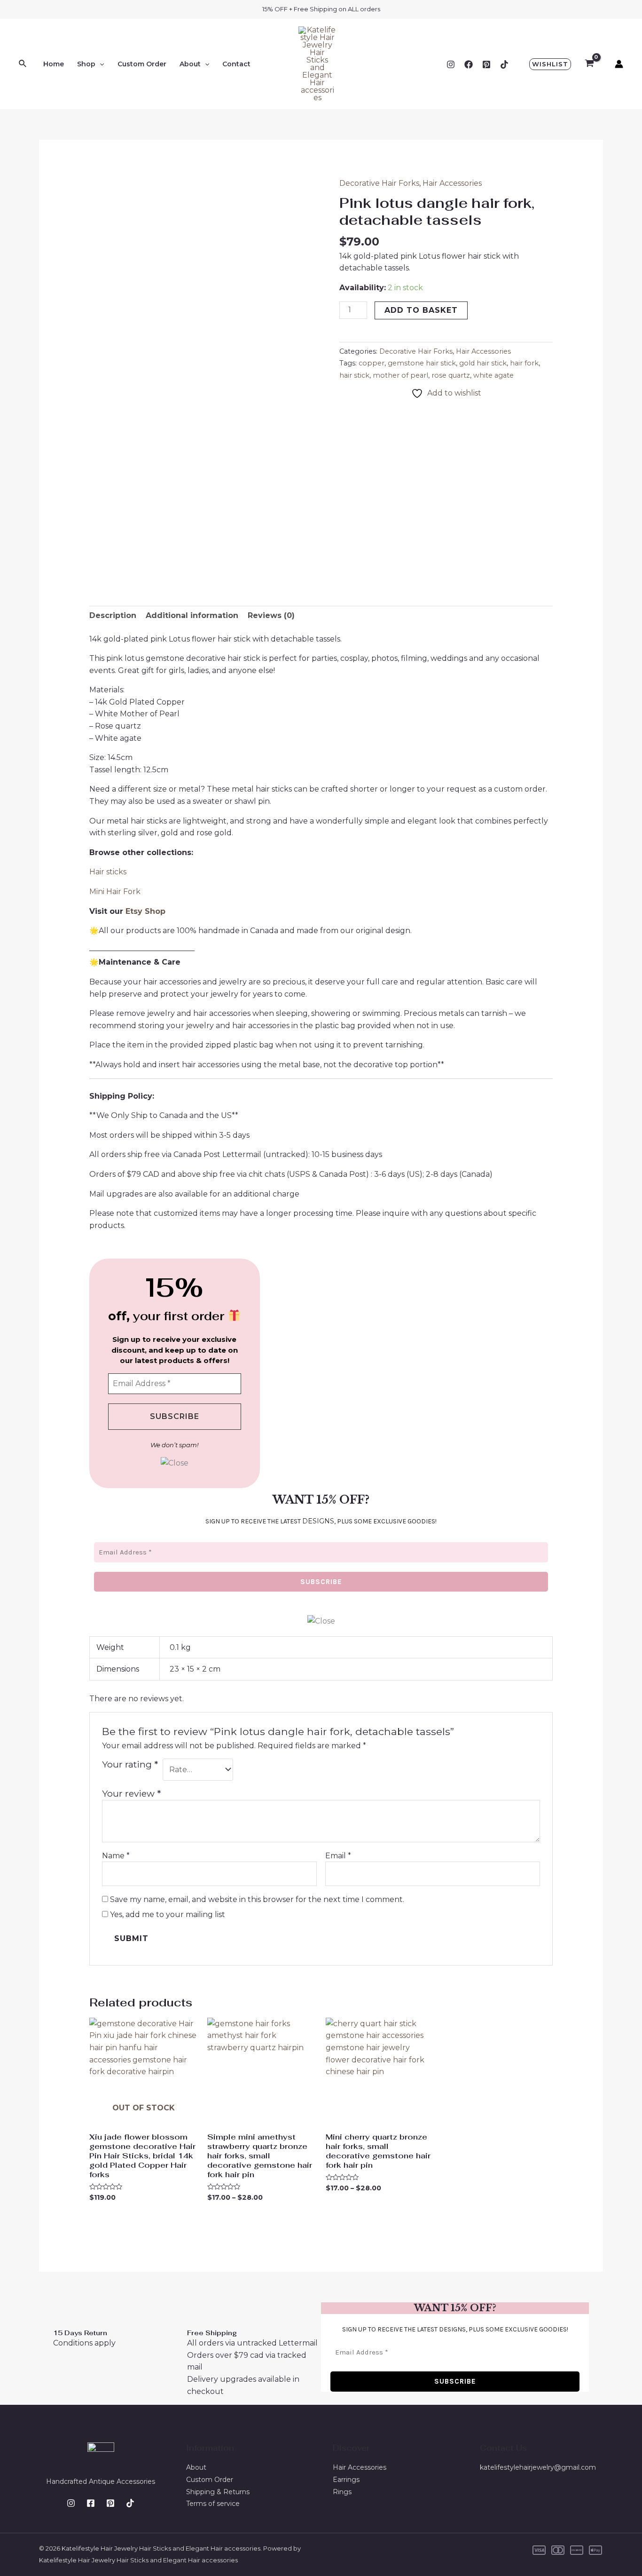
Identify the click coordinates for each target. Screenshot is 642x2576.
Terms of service (213, 2504)
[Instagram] (451, 64)
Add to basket (421, 310)
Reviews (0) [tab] (271, 615)
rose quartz (451, 375)
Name (116, 1856)
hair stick (354, 375)
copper (372, 363)
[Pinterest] (486, 64)
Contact (236, 64)
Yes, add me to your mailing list (167, 1914)
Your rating (130, 1764)
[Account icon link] (619, 64)
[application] (100, 64)
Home (54, 64)
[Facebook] (469, 64)
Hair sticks (108, 872)
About (190, 64)
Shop (86, 64)
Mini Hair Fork (115, 892)
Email (338, 1856)
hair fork (524, 363)
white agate (493, 375)
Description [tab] (113, 615)
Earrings (346, 2480)
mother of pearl (400, 375)
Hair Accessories (452, 183)
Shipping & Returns (218, 2492)
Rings (342, 2492)
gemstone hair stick (422, 363)
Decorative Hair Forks (379, 183)
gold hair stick (483, 363)
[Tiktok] (504, 64)
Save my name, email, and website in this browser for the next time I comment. (257, 1899)
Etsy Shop (147, 911)
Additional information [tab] (192, 615)
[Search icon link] (23, 64)
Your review (131, 1793)
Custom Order (142, 64)
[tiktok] (130, 2503)
